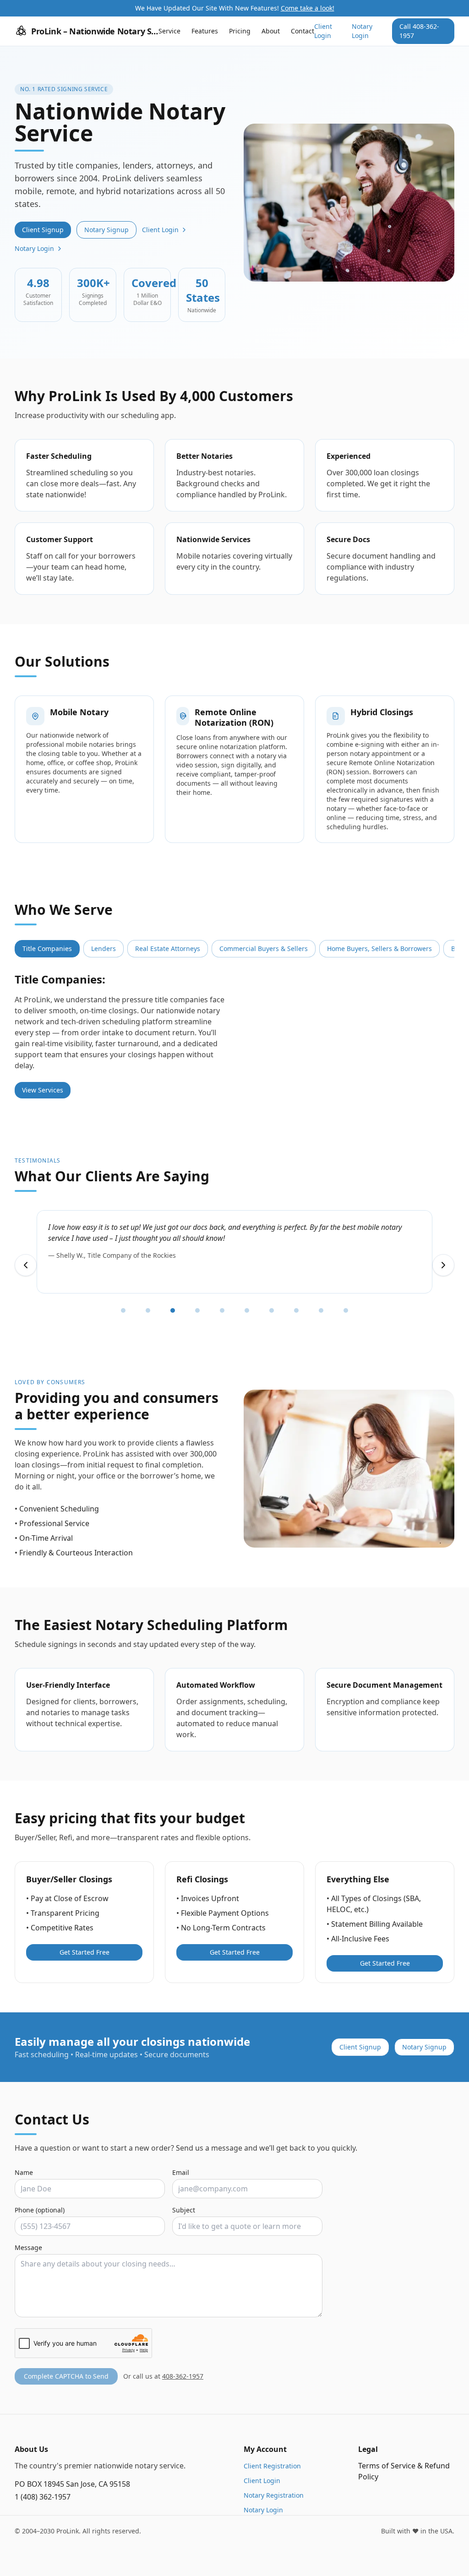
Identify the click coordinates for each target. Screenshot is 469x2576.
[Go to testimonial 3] (173, 1310)
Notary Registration (274, 2495)
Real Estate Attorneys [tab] (168, 948)
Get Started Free (85, 1952)
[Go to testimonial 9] (321, 1310)
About (271, 31)
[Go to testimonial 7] (272, 1310)
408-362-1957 (183, 2376)
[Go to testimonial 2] (148, 1310)
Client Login (323, 31)
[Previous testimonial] (26, 1265)
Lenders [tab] (104, 948)
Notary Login (362, 31)
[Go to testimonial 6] (247, 1310)
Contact (303, 31)
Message (28, 2247)
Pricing (240, 31)
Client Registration (272, 2466)
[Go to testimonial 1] (123, 1310)
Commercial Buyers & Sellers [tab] (264, 948)
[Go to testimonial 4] (197, 1310)
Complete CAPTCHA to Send (66, 2376)
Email (181, 2172)
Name (24, 2172)
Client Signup (43, 230)
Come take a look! (308, 8)
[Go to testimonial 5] (222, 1310)
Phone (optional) (40, 2210)
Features (205, 31)
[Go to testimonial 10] (346, 1310)
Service (169, 31)
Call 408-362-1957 (419, 31)
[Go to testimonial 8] (296, 1310)
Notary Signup (106, 230)
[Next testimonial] (443, 1265)
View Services (43, 1090)
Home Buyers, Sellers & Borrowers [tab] (379, 948)
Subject (184, 2210)
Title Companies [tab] (47, 948)
